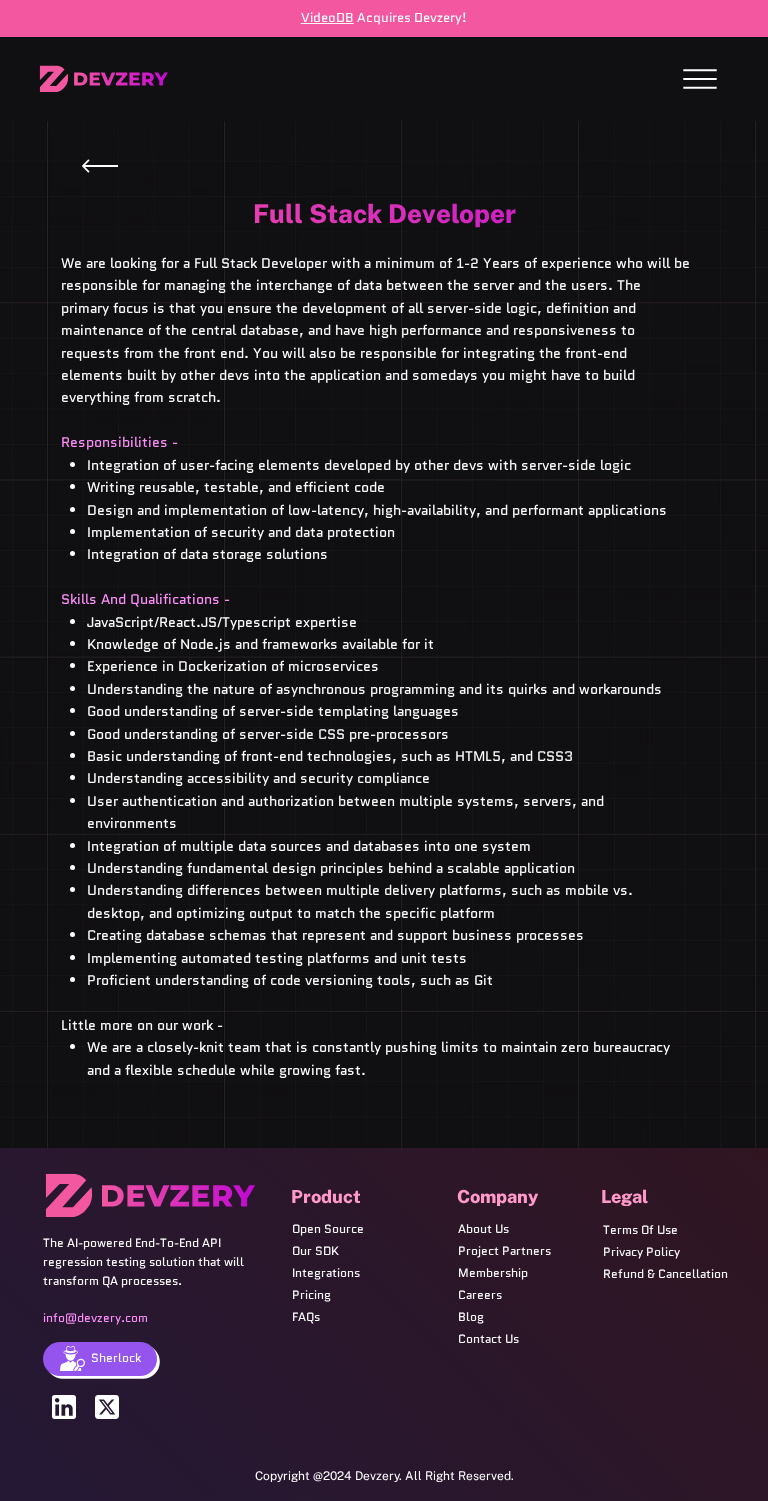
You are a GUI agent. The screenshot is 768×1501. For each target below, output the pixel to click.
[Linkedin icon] (64, 1407)
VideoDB (327, 17)
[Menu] (700, 79)
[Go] (100, 165)
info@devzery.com (95, 1317)
